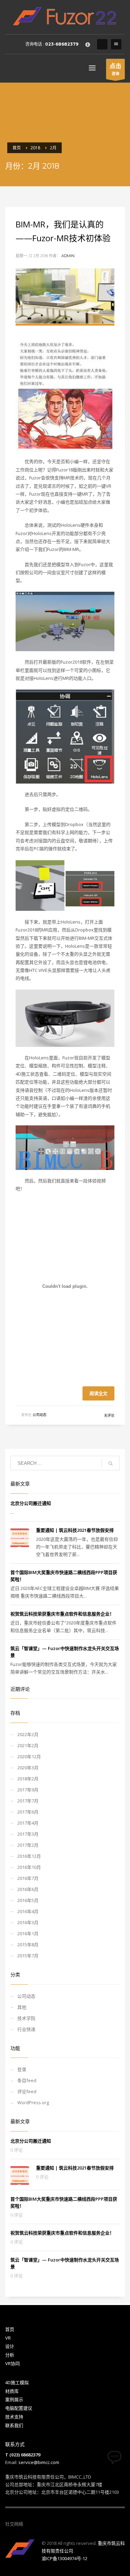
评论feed (27, 2091)
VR (8, 2338)
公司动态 (40, 1415)
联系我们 (14, 2425)
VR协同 (12, 2363)
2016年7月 (28, 1878)
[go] (111, 1463)
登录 (22, 2069)
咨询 (115, 69)
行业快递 (26, 2029)
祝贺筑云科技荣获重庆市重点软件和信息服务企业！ (62, 1614)
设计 (10, 2346)
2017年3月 (28, 1834)
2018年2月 (28, 1779)
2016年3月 (28, 1922)
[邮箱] (49, 2524)
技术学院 (26, 2018)
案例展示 (14, 2399)
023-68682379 (62, 44)
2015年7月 (28, 1956)
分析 (10, 2355)
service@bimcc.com (39, 2462)
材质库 (12, 2391)
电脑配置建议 (19, 2408)
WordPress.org (33, 2102)
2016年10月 (29, 1867)
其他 (22, 2007)
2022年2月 (28, 1734)
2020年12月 (29, 1757)
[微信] (28, 2524)
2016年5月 (28, 1900)
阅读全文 (98, 1393)
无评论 (109, 1416)
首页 (10, 2329)
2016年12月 (29, 1856)
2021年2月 (28, 1745)
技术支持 (14, 2417)
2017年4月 (28, 1823)
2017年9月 (28, 1790)
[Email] (116, 44)
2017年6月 (28, 1812)
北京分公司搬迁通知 (31, 1503)
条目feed (27, 2080)
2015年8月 (28, 1945)
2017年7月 (28, 1801)
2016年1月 (28, 1933)
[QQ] (102, 44)
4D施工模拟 (17, 2382)
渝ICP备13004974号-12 (64, 2558)
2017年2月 (28, 1845)
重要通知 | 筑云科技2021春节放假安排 (75, 1530)
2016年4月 (28, 1911)
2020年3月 (28, 1768)
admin (68, 256)
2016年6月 (28, 1889)
